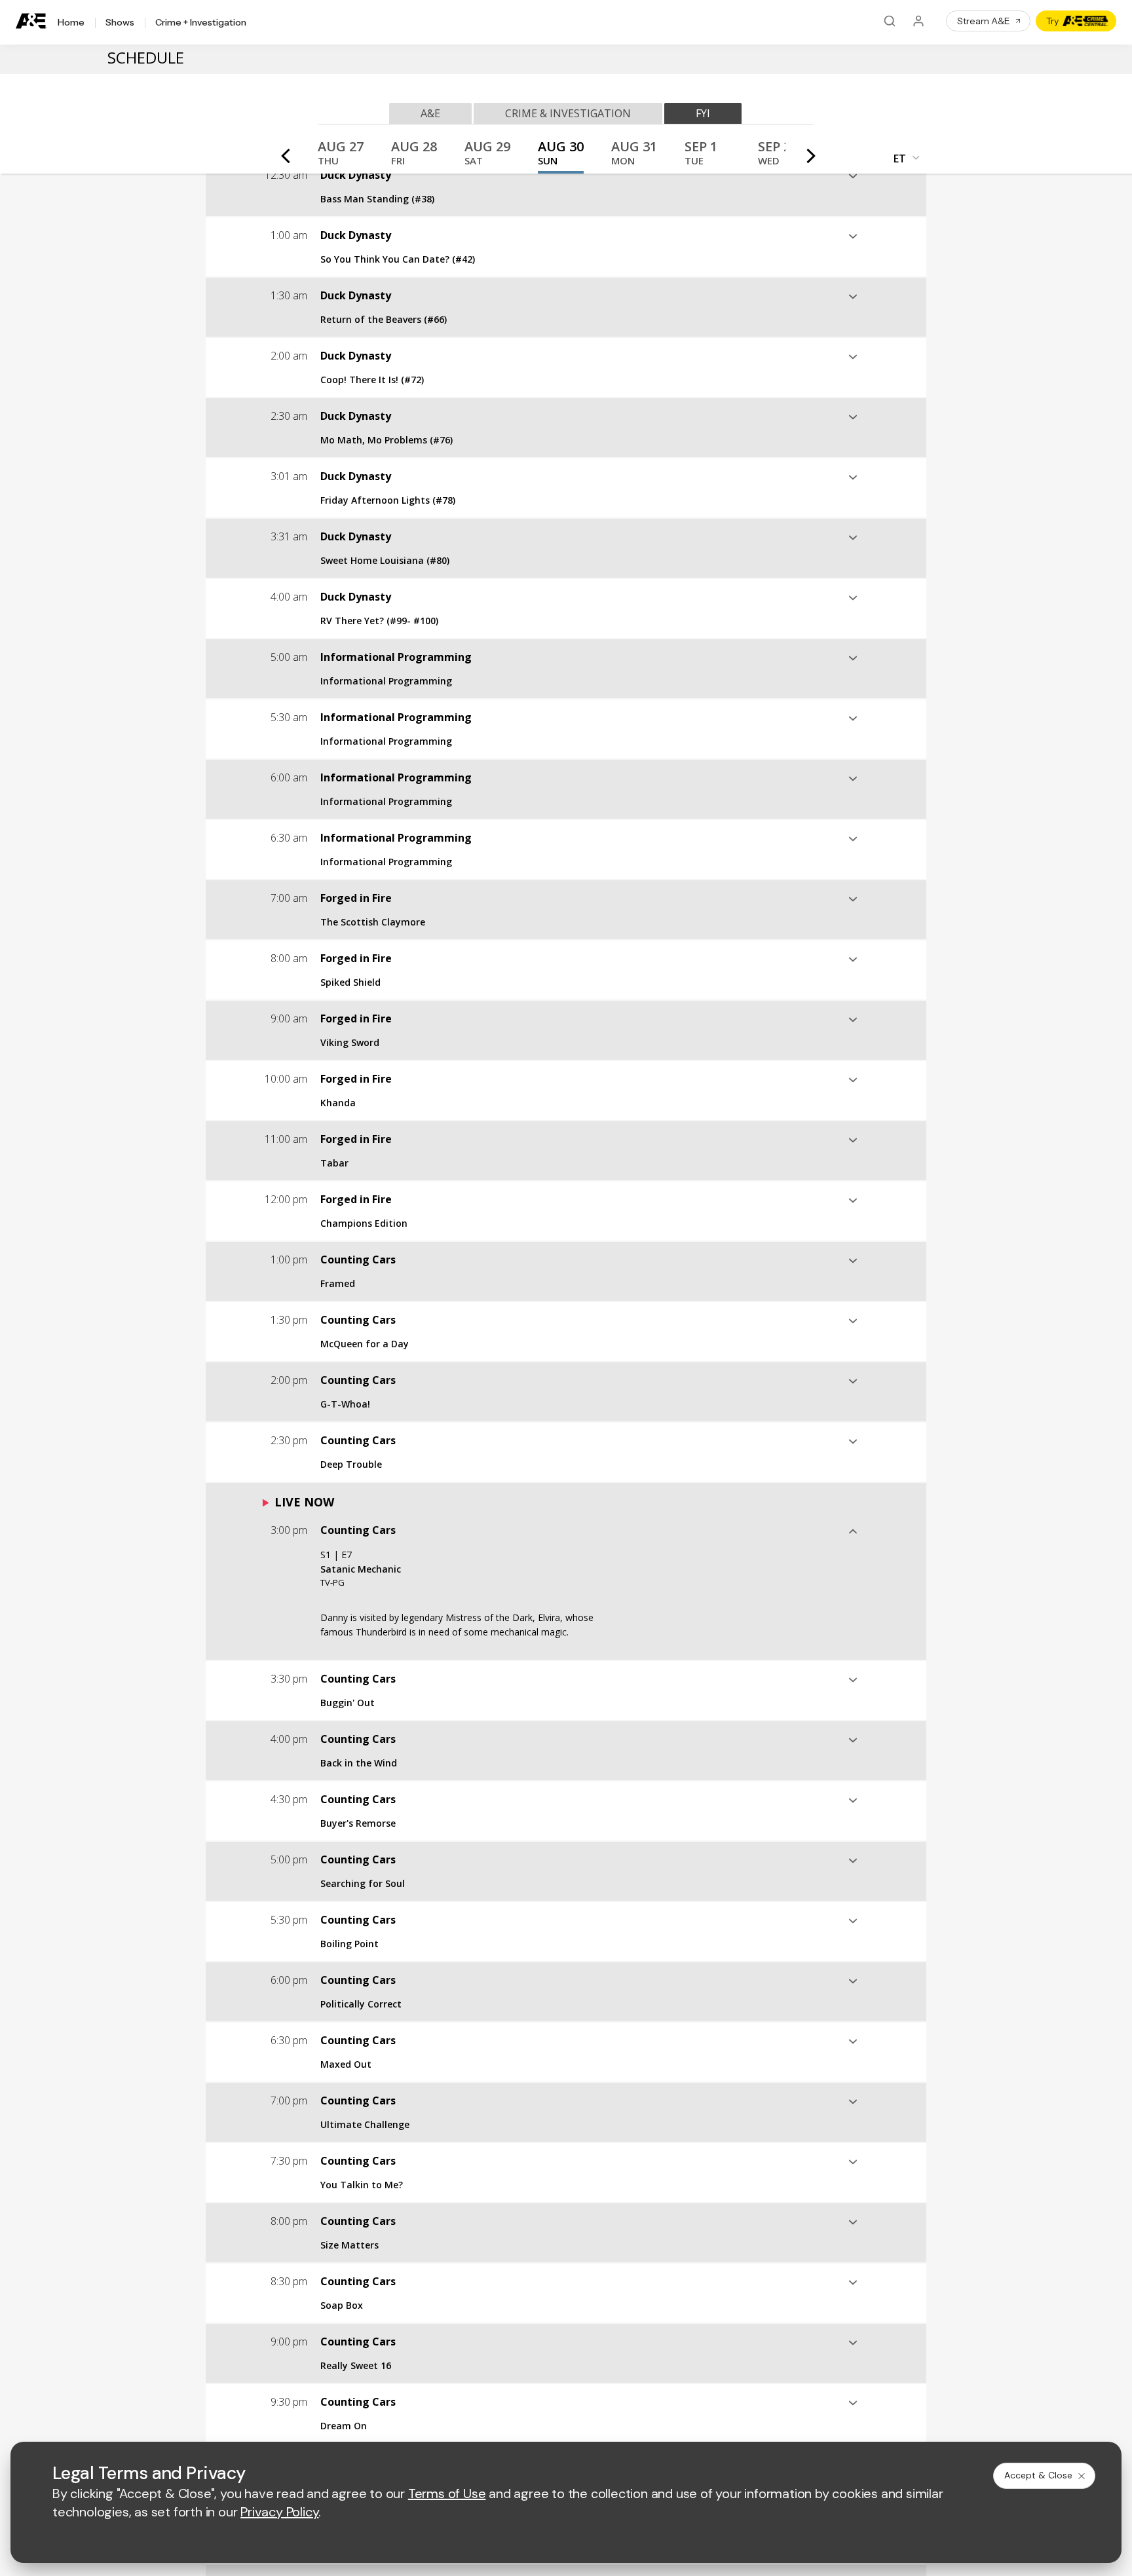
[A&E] (31, 21)
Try (1052, 21)
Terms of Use (447, 2493)
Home (71, 23)
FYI (703, 113)
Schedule (146, 57)
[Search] (890, 21)
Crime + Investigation (201, 23)
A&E (430, 113)
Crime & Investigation (568, 113)
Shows (120, 23)
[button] (341, 157)
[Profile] (918, 21)
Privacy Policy (279, 2512)
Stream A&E (984, 21)
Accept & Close (1038, 2475)
